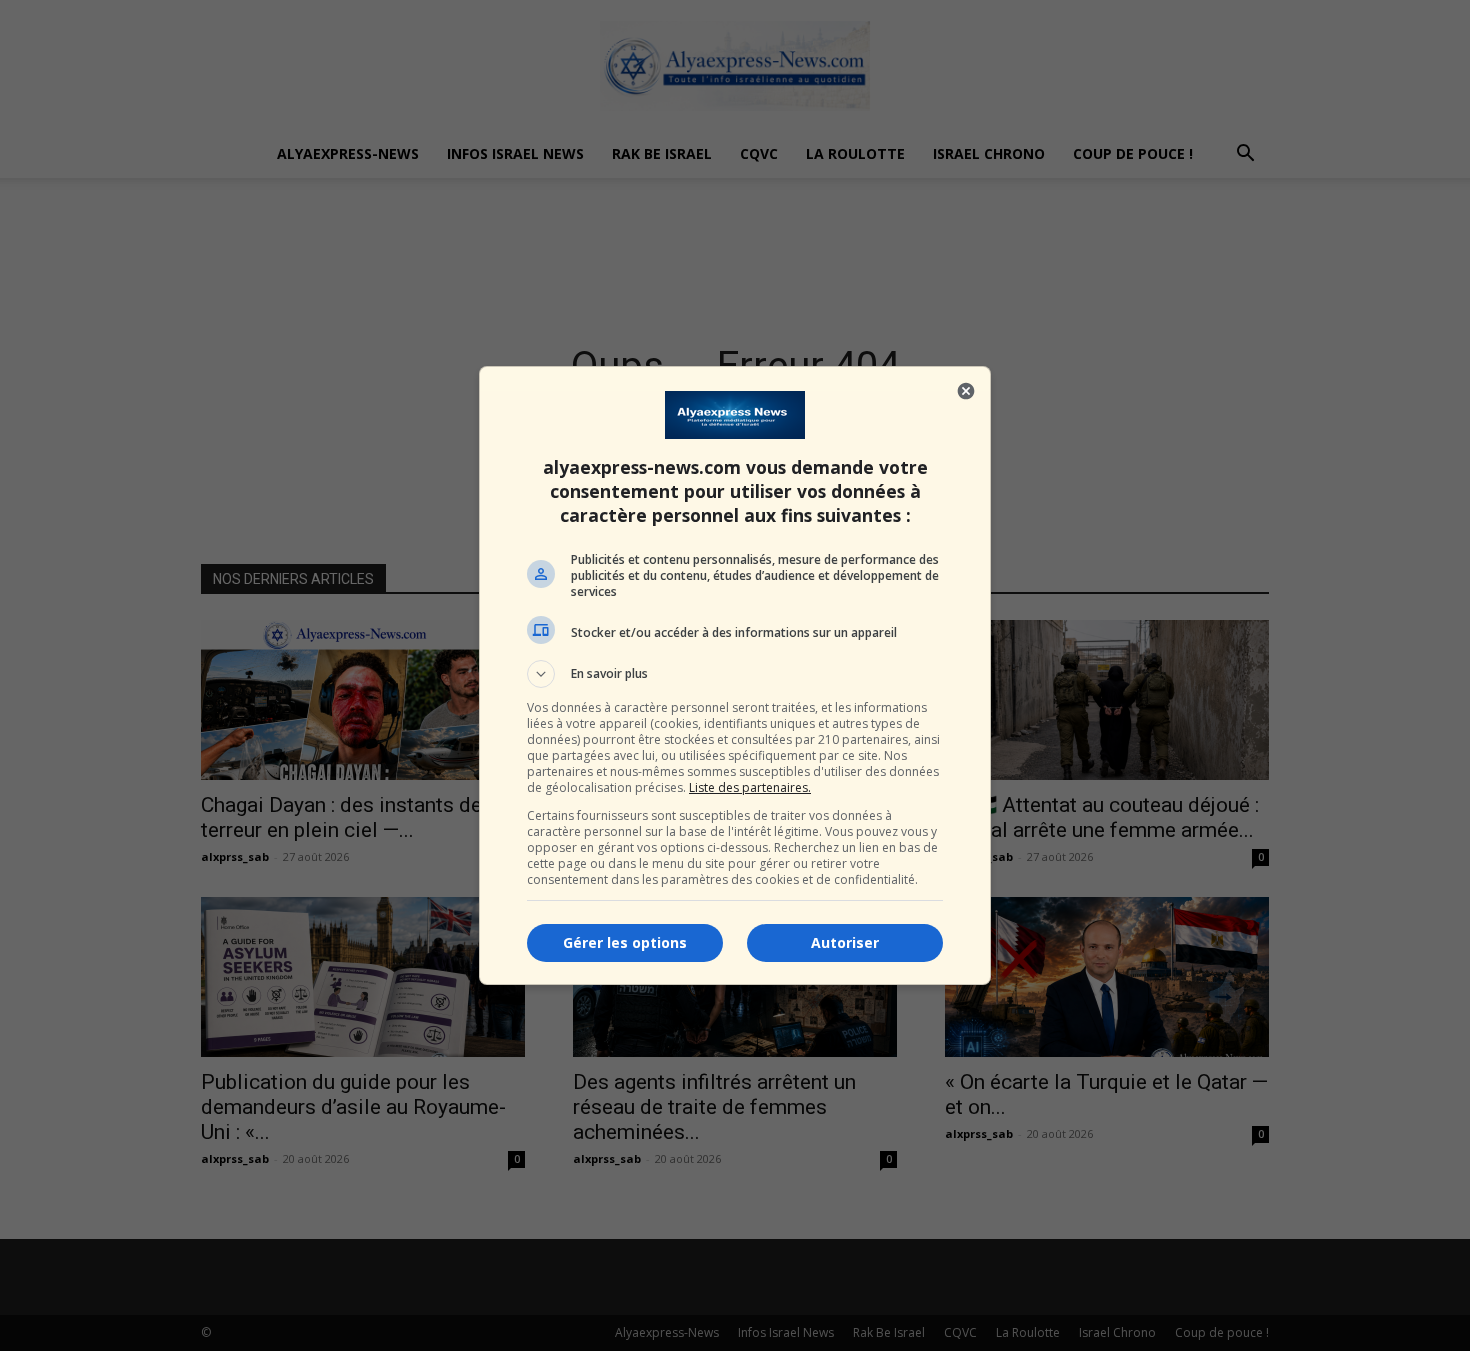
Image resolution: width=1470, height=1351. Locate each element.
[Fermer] (966, 391)
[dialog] (735, 675)
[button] (735, 674)
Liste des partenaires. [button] (750, 787)
